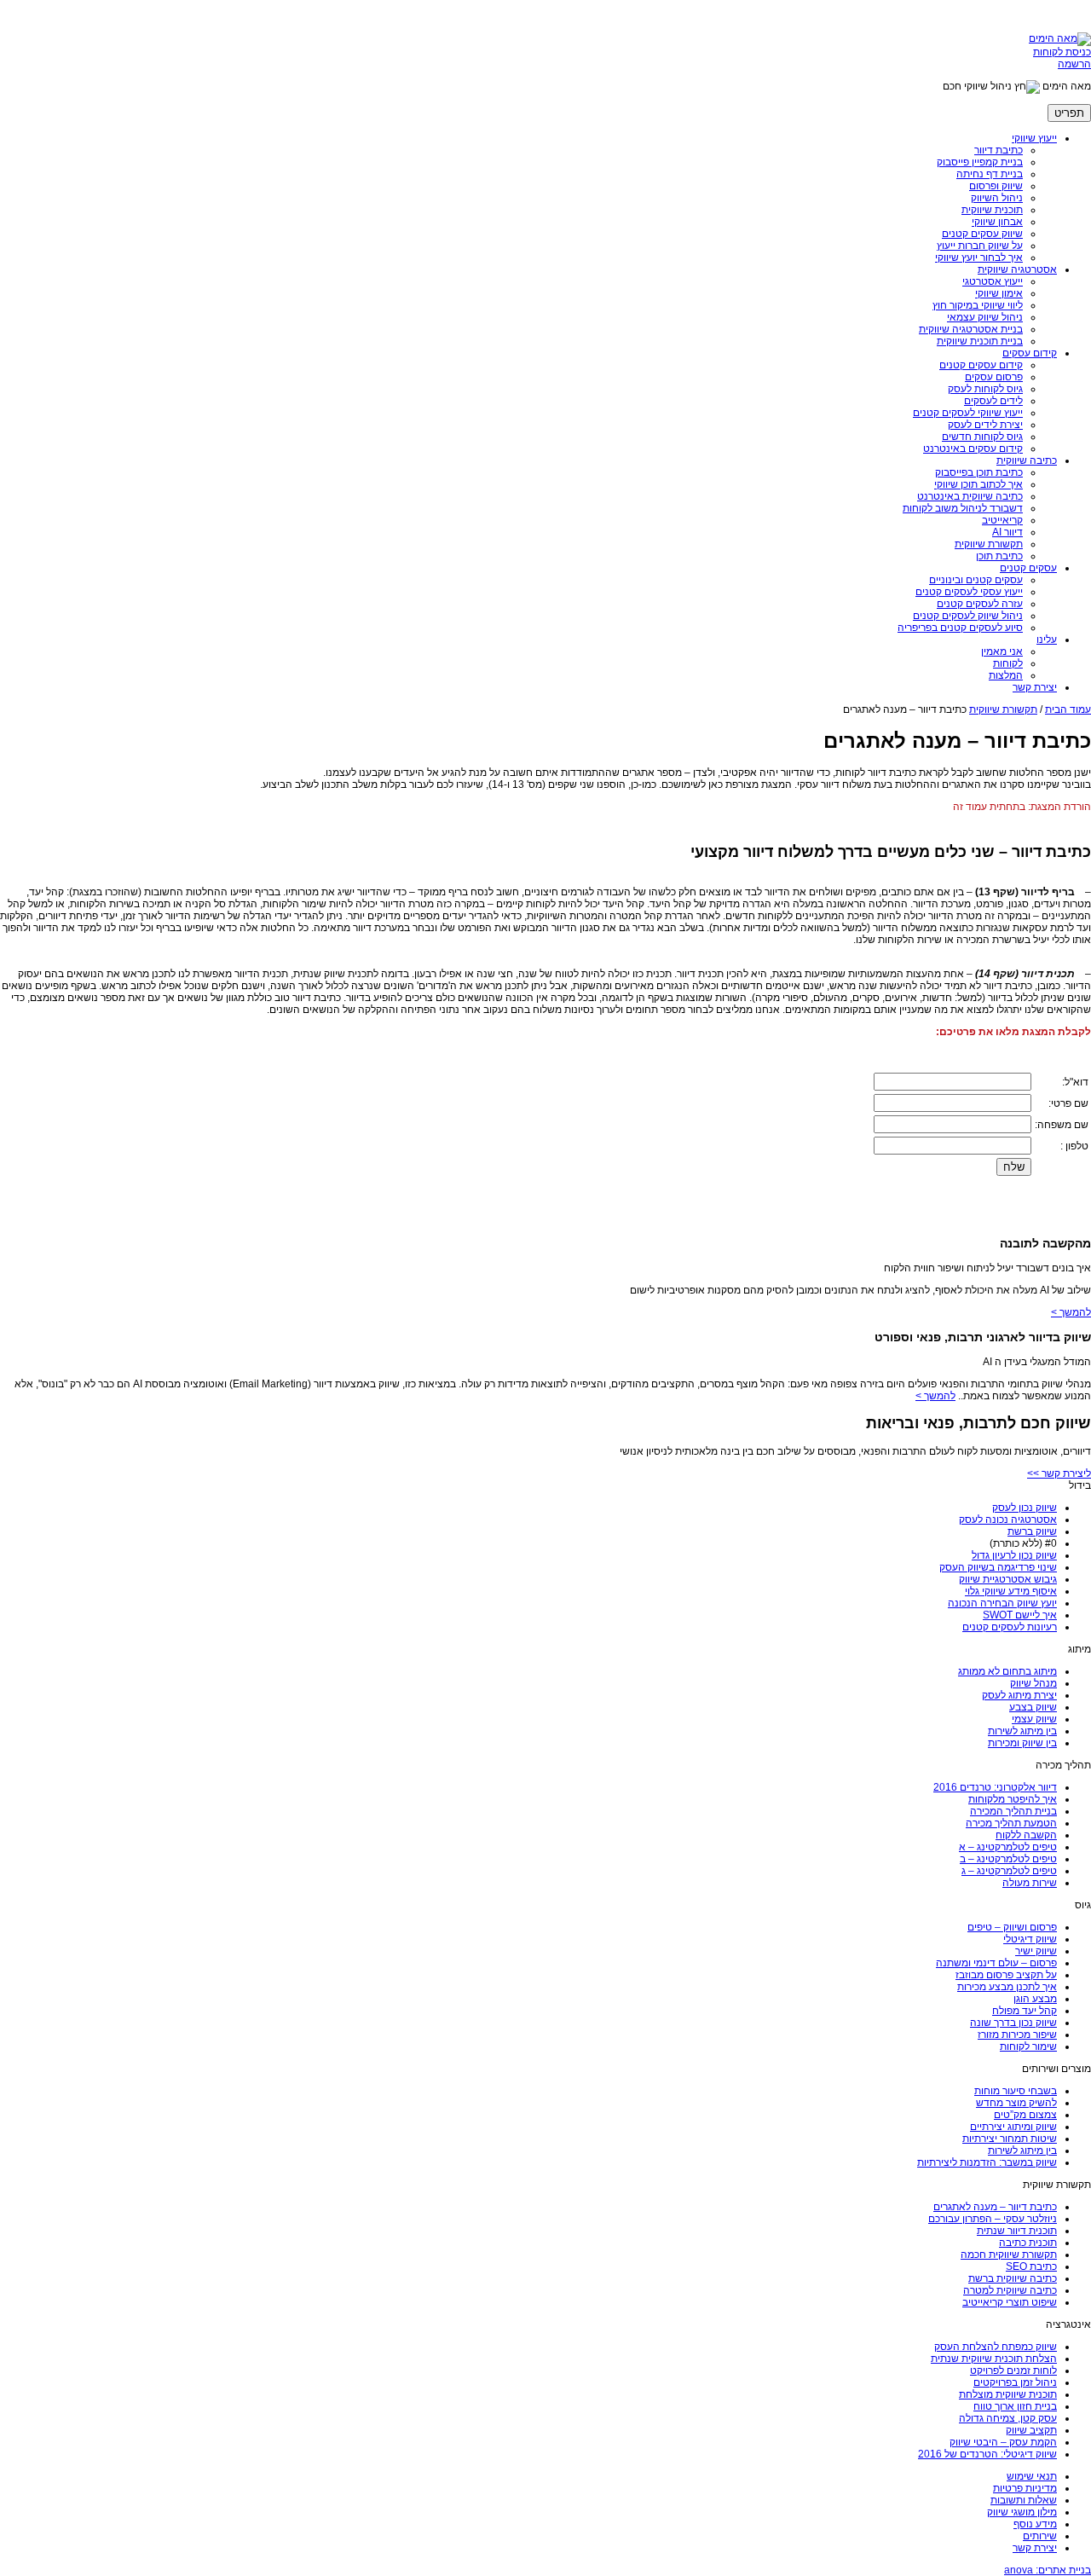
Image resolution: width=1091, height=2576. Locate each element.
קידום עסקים (1030, 353)
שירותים (1040, 2536)
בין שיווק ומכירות (1022, 1743)
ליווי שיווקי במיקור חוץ (978, 305)
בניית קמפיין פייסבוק (980, 162)
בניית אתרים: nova (1048, 2570)
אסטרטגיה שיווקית (1017, 269)
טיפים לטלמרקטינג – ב (1008, 1859)
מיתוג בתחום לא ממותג (1007, 1671)
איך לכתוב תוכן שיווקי (978, 484)
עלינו (1047, 640)
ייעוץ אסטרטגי (993, 281)
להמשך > (1071, 1312)
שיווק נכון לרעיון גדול (1014, 1555)
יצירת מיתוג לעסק (1019, 1695)
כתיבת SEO (1031, 2266)
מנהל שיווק (1033, 1683)
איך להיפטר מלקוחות (1013, 1799)
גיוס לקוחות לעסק (985, 389)
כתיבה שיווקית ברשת (1013, 2278)
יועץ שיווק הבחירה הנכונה (1002, 1603)
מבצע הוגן (1035, 1999)
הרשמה (1074, 64)
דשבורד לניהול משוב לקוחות (963, 508)
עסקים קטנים (1028, 568)
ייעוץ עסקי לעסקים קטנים (969, 592)
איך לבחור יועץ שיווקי (979, 258)
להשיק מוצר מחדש (1016, 2103)
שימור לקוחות (1028, 2046)
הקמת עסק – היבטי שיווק (1003, 2442)
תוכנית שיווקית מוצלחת (1008, 2394)
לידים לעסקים (993, 401)
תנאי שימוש (1032, 2476)
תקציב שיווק (1031, 2430)
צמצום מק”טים (1025, 2115)
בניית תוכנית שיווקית (980, 341)
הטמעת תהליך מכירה (1011, 1823)
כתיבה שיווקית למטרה (1010, 2290)
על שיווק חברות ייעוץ (980, 246)
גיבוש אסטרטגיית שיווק (1008, 1579)
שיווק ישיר (1036, 1951)
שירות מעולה (1030, 1883)
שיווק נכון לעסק (1025, 1508)
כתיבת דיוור (999, 150)
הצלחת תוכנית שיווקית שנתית (994, 2359)
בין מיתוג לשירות (1022, 1731)
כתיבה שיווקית (1027, 460)
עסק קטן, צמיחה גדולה (1008, 2418)
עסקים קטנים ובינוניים (976, 580)
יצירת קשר (1035, 687)
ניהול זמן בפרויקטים (1015, 2382)
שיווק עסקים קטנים (982, 234)
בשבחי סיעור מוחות (1016, 2091)
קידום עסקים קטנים (981, 365)
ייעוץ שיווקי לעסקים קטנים (968, 413)
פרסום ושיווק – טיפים (1012, 1927)
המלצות (1006, 675)
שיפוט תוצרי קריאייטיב (1010, 2302)
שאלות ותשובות (1024, 2500)
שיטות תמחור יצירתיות (1010, 2139)
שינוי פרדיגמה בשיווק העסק (998, 1567)
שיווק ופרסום (996, 186)
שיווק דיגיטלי (1030, 1939)
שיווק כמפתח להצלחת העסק (996, 2347)
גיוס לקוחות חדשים (982, 437)
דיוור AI (1007, 532)
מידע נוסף (1035, 2524)
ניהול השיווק (997, 198)
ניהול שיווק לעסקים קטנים (968, 616)
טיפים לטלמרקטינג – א (1008, 1847)
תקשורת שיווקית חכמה (1009, 2255)
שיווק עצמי (1034, 1719)
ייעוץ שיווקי (1034, 138)
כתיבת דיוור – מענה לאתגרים (995, 2207)
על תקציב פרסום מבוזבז (1006, 1975)
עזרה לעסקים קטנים (980, 604)
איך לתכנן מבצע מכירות (1007, 1987)
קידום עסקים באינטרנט (973, 449)
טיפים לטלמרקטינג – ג (1009, 1871)
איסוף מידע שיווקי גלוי (1011, 1591)
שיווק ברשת (1032, 1531)
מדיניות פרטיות (1025, 2488)
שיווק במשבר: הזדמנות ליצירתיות (987, 2162)
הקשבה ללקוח (1026, 1835)
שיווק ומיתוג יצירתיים (1013, 2127)
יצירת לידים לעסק (985, 425)
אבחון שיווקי (997, 222)
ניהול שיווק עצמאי (985, 317)
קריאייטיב (1002, 520)
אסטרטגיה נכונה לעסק (1008, 1520)
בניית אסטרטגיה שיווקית (971, 329)
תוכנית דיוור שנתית (1017, 2231)
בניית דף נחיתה (990, 174)
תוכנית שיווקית (992, 210)
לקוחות (1008, 663)
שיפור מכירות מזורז (1017, 2035)
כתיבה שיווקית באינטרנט (970, 496)
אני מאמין (1002, 651)
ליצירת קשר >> (1059, 1473)
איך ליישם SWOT (1020, 1615)
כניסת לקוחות (1062, 52)
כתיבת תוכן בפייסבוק (979, 472)
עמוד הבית (1068, 709)
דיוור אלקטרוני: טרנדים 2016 (995, 1787)
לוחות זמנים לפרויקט (1013, 2370)
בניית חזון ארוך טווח (1015, 2406)
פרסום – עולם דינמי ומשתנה (996, 1963)
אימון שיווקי (999, 293)
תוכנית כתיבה (1028, 2243)
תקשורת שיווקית (989, 544)
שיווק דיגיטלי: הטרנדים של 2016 (987, 2454)
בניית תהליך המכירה (1013, 1811)
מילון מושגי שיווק (1022, 2512)
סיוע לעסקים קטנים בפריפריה (960, 628)
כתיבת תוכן (999, 556)
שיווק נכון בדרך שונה (1013, 2023)
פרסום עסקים (994, 377)
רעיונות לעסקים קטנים (1010, 1627)
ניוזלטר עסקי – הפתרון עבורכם (993, 2219)
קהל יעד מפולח (1025, 2011)
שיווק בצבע (1033, 1707)
